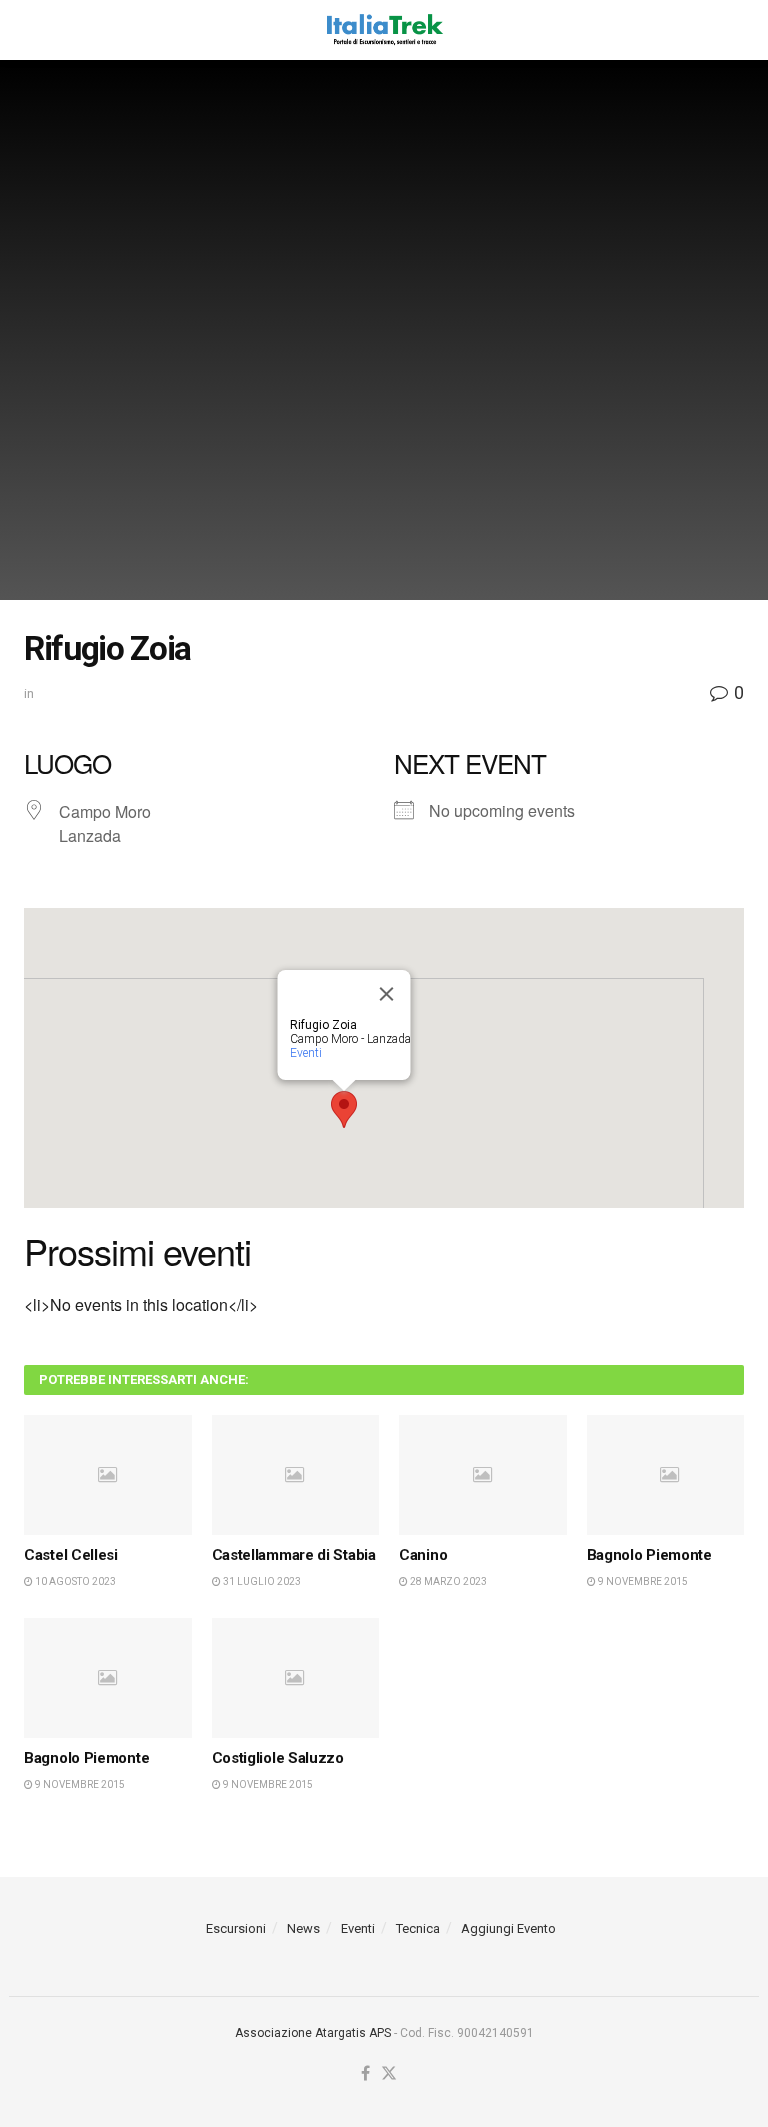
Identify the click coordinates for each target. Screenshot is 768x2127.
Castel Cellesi (71, 1555)
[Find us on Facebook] (365, 2074)
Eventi (306, 1053)
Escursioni (236, 1928)
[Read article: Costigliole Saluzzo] (296, 1678)
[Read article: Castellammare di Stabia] (296, 1475)
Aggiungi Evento (508, 1928)
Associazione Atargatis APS (313, 2033)
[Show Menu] (33, 30)
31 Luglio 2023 (261, 1581)
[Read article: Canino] (483, 1475)
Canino (423, 1555)
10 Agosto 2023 (74, 1581)
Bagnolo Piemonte (649, 1555)
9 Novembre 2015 (642, 1581)
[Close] (387, 994)
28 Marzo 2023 (447, 1581)
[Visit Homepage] (383, 30)
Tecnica (418, 1928)
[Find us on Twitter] (389, 2074)
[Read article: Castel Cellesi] (108, 1475)
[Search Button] (734, 30)
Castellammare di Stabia (294, 1555)
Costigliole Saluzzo (278, 1758)
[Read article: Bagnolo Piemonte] (671, 1475)
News (303, 1928)
